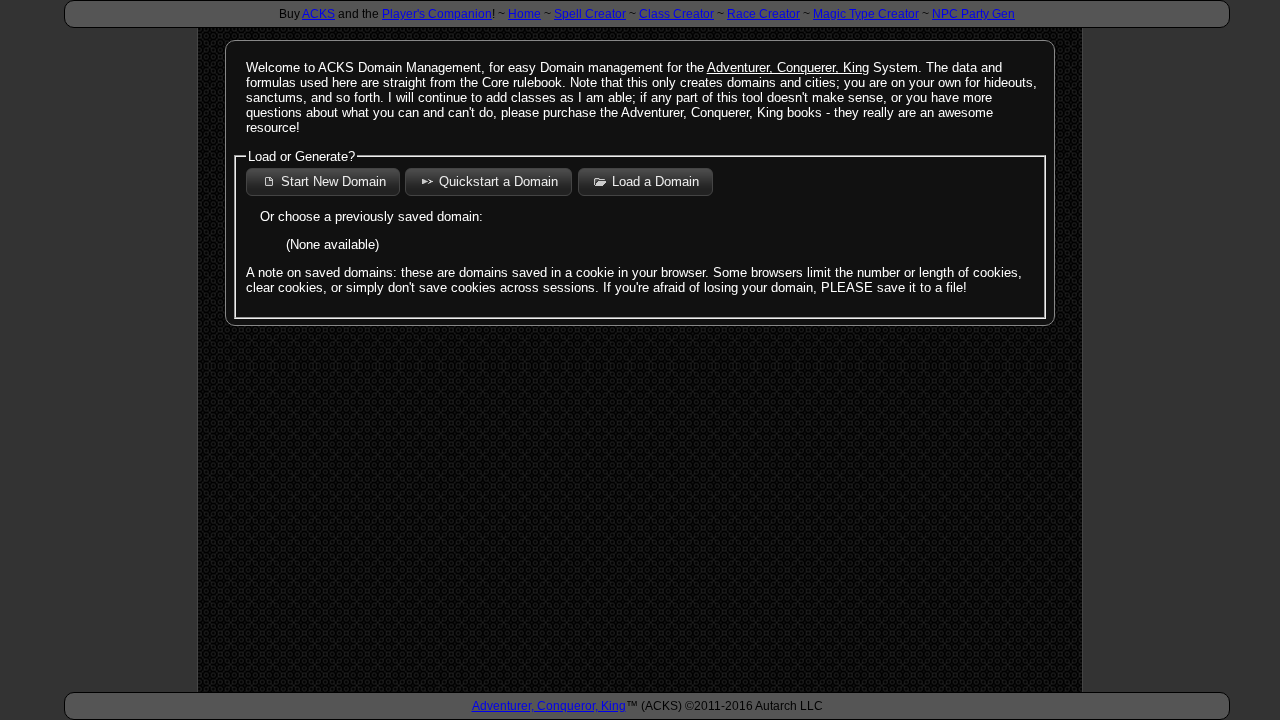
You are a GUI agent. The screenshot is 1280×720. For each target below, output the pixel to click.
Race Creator (763, 14)
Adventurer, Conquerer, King (788, 67)
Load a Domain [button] (655, 181)
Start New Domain (333, 181)
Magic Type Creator (866, 14)
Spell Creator (590, 14)
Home (524, 14)
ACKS (318, 14)
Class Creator (676, 14)
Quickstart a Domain (498, 181)
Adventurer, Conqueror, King (549, 706)
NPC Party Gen (973, 14)
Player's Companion (437, 14)
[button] (626, 180)
